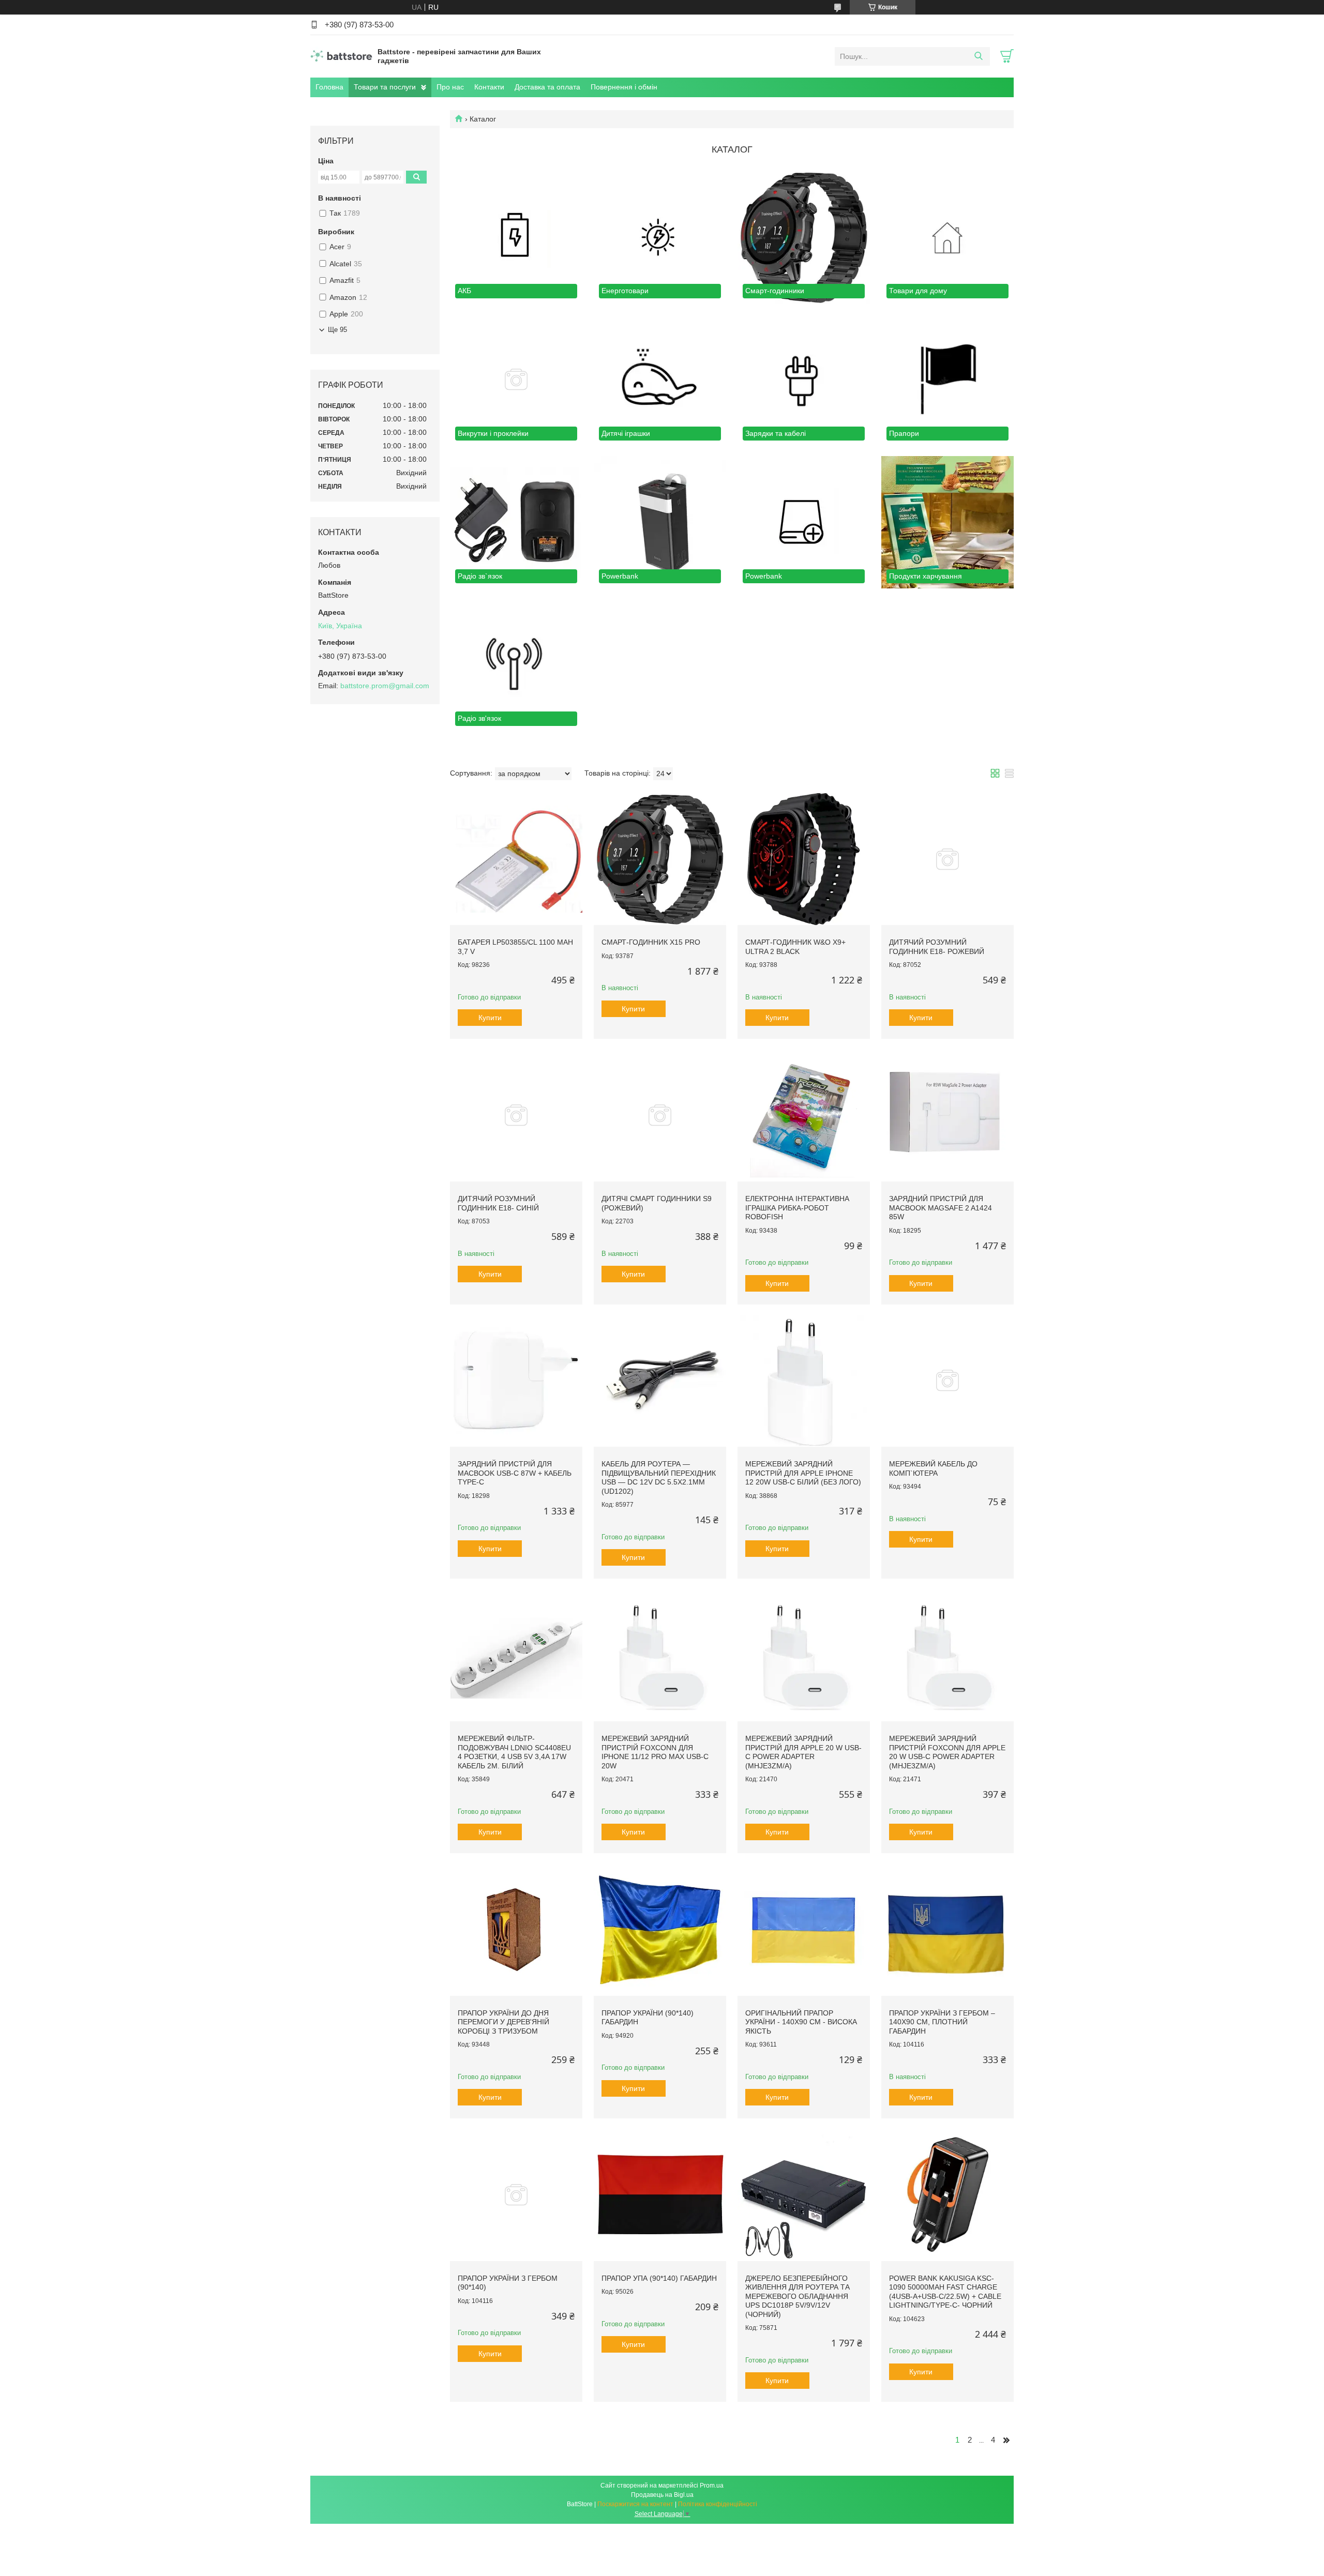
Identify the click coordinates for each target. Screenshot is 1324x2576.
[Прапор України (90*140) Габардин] (660, 1930)
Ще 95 (337, 330)
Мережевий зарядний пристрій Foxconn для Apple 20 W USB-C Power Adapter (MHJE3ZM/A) (947, 1752)
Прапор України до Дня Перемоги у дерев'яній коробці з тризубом (503, 2022)
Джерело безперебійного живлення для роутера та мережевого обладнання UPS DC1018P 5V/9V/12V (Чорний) (798, 2296)
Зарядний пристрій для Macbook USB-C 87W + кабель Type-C (515, 1473)
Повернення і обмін (624, 87)
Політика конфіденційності (718, 2504)
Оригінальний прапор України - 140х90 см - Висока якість (801, 2022)
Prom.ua (712, 2486)
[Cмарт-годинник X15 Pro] (660, 859)
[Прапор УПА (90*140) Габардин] (660, 2195)
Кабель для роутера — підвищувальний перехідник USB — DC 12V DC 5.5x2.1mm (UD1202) (659, 1478)
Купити (490, 1018)
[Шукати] (978, 56)
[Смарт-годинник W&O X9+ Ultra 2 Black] (804, 859)
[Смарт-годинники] (804, 237)
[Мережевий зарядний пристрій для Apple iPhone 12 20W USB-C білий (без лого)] (804, 1381)
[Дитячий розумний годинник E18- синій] (516, 1115)
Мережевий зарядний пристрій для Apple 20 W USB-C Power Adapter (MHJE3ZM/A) (803, 1752)
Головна (329, 87)
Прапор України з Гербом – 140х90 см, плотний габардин (942, 2022)
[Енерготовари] (660, 237)
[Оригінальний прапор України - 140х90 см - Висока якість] (804, 1930)
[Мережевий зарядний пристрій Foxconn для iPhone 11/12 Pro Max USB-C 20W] (660, 1655)
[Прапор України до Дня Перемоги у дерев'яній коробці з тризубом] (516, 1930)
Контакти (489, 87)
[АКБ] (516, 237)
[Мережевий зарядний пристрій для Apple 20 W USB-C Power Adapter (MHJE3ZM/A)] (804, 1655)
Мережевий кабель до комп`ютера (933, 1468)
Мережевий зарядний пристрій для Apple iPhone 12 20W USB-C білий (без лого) (803, 1473)
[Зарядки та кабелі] (804, 380)
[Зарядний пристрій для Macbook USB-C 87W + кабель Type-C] (516, 1381)
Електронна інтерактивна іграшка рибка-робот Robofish (797, 1208)
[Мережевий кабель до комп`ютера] (947, 1381)
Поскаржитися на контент (635, 2504)
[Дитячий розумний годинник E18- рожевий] (947, 859)
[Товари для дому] (947, 237)
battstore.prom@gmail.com (385, 686)
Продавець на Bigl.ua (662, 2495)
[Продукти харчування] (947, 522)
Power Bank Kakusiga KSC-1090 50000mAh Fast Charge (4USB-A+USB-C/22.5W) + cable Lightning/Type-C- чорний (945, 2292)
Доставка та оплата (547, 87)
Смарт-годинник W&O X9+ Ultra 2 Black (795, 947)
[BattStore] (341, 56)
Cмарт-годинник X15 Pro (651, 942)
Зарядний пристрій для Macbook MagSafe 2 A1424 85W (941, 1208)
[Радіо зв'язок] (516, 665)
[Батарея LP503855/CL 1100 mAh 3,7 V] (516, 859)
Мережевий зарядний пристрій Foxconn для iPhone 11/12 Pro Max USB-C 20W (655, 1752)
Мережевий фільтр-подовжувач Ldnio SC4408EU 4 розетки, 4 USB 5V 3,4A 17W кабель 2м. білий (514, 1752)
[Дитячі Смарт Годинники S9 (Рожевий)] (660, 1115)
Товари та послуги (385, 87)
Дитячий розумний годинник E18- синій (498, 1203)
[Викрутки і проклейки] (516, 380)
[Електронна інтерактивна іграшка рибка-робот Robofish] (804, 1115)
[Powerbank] (660, 522)
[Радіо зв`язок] (516, 522)
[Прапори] (947, 380)
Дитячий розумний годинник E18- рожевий (937, 947)
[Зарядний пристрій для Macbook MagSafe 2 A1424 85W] (947, 1115)
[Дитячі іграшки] (660, 380)
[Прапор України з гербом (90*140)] (516, 2195)
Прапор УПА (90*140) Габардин (659, 2278)
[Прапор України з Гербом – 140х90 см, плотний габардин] (947, 1930)
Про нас (450, 87)
